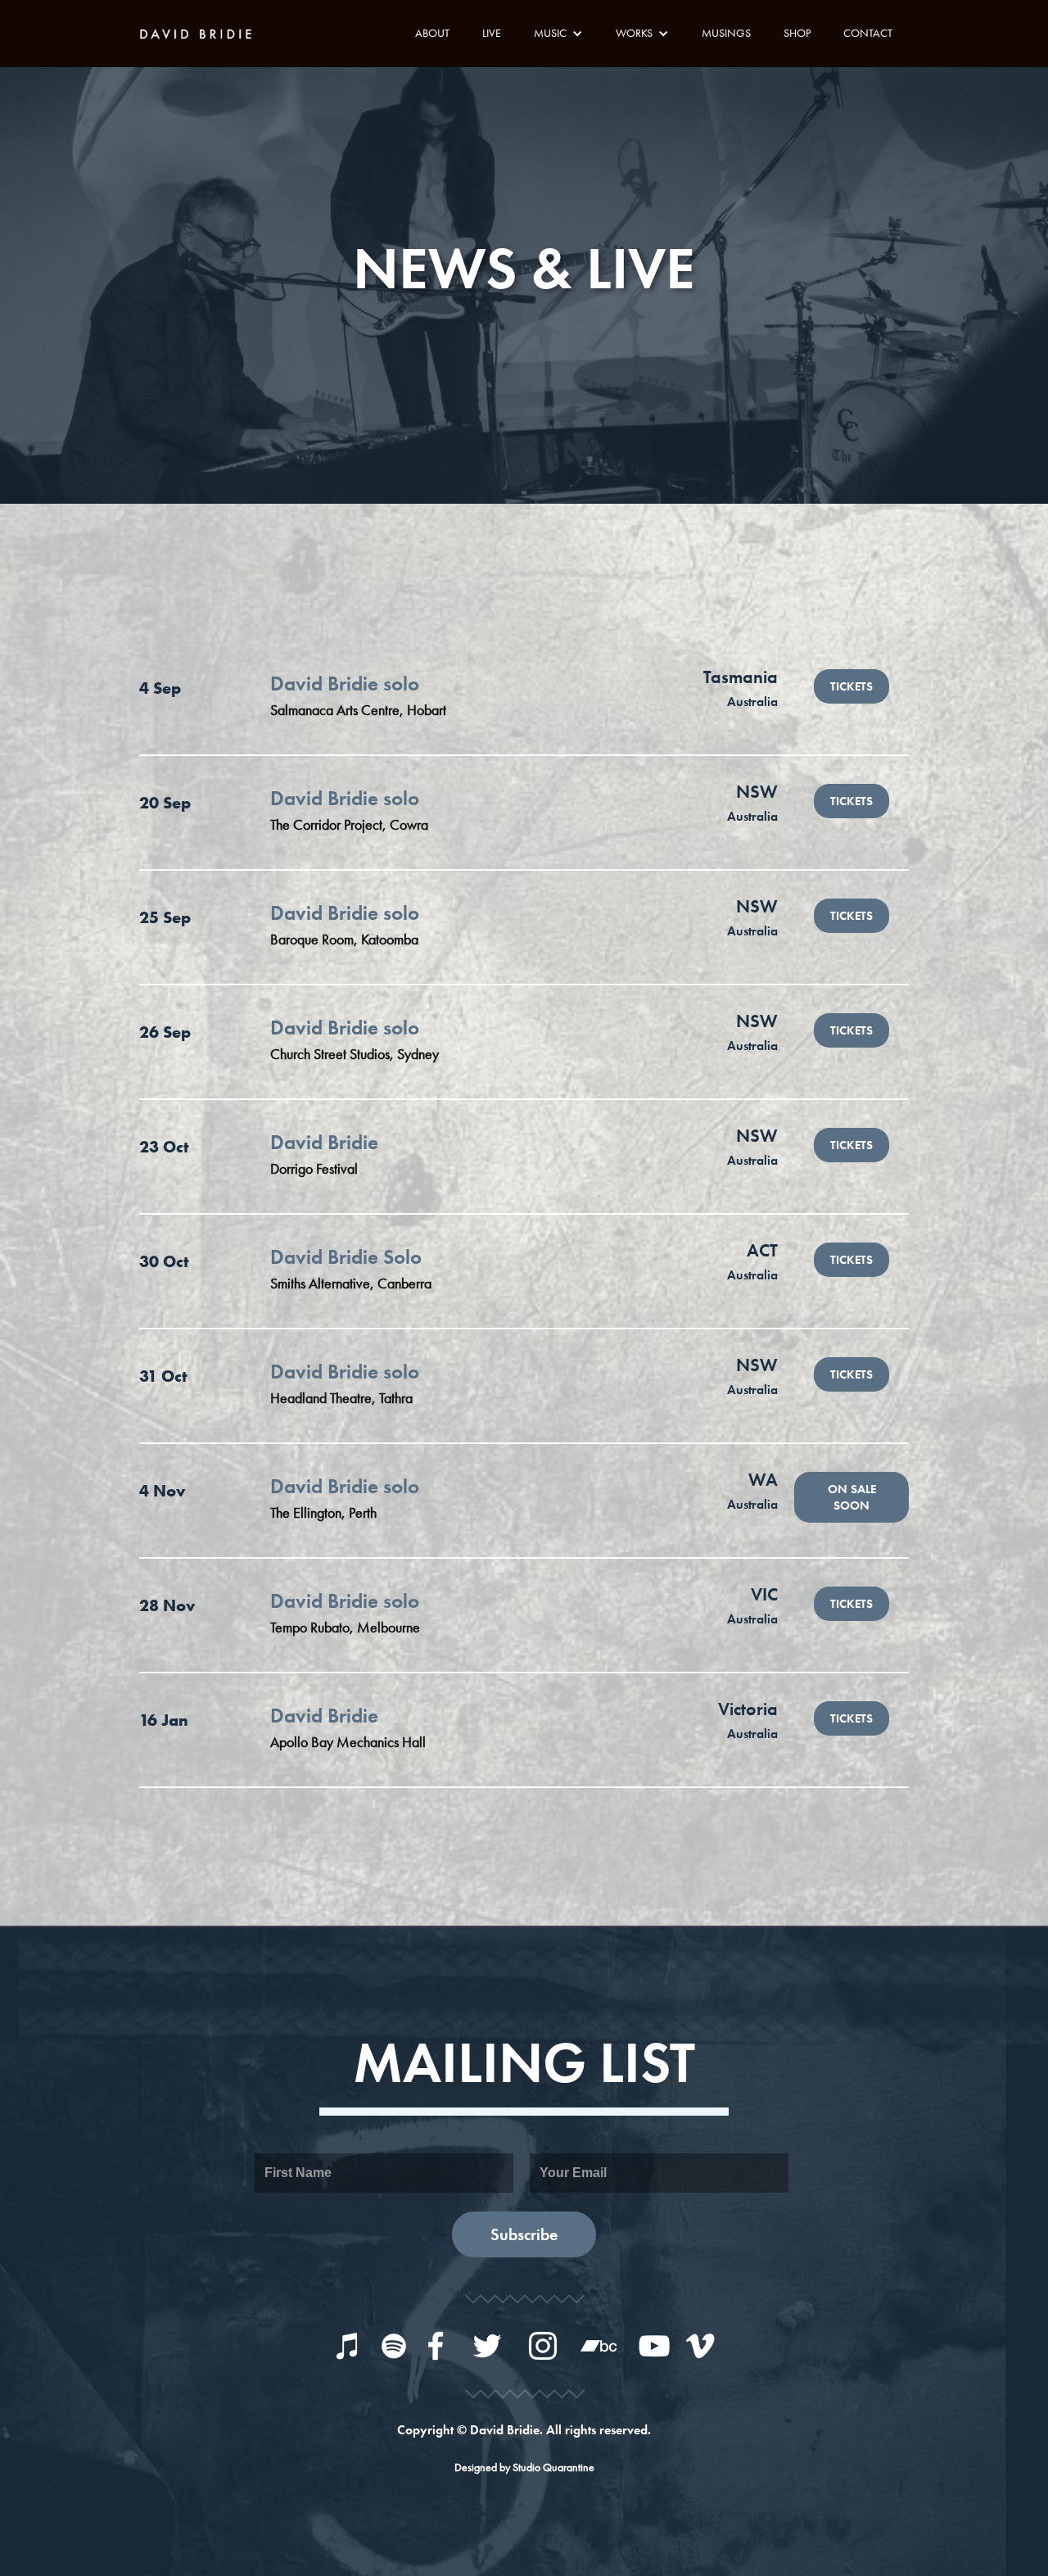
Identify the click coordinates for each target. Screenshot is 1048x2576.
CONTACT (868, 33)
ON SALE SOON (852, 1497)
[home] (201, 32)
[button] (558, 33)
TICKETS (851, 686)
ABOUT (432, 33)
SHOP (797, 33)
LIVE (492, 33)
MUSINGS (726, 33)
